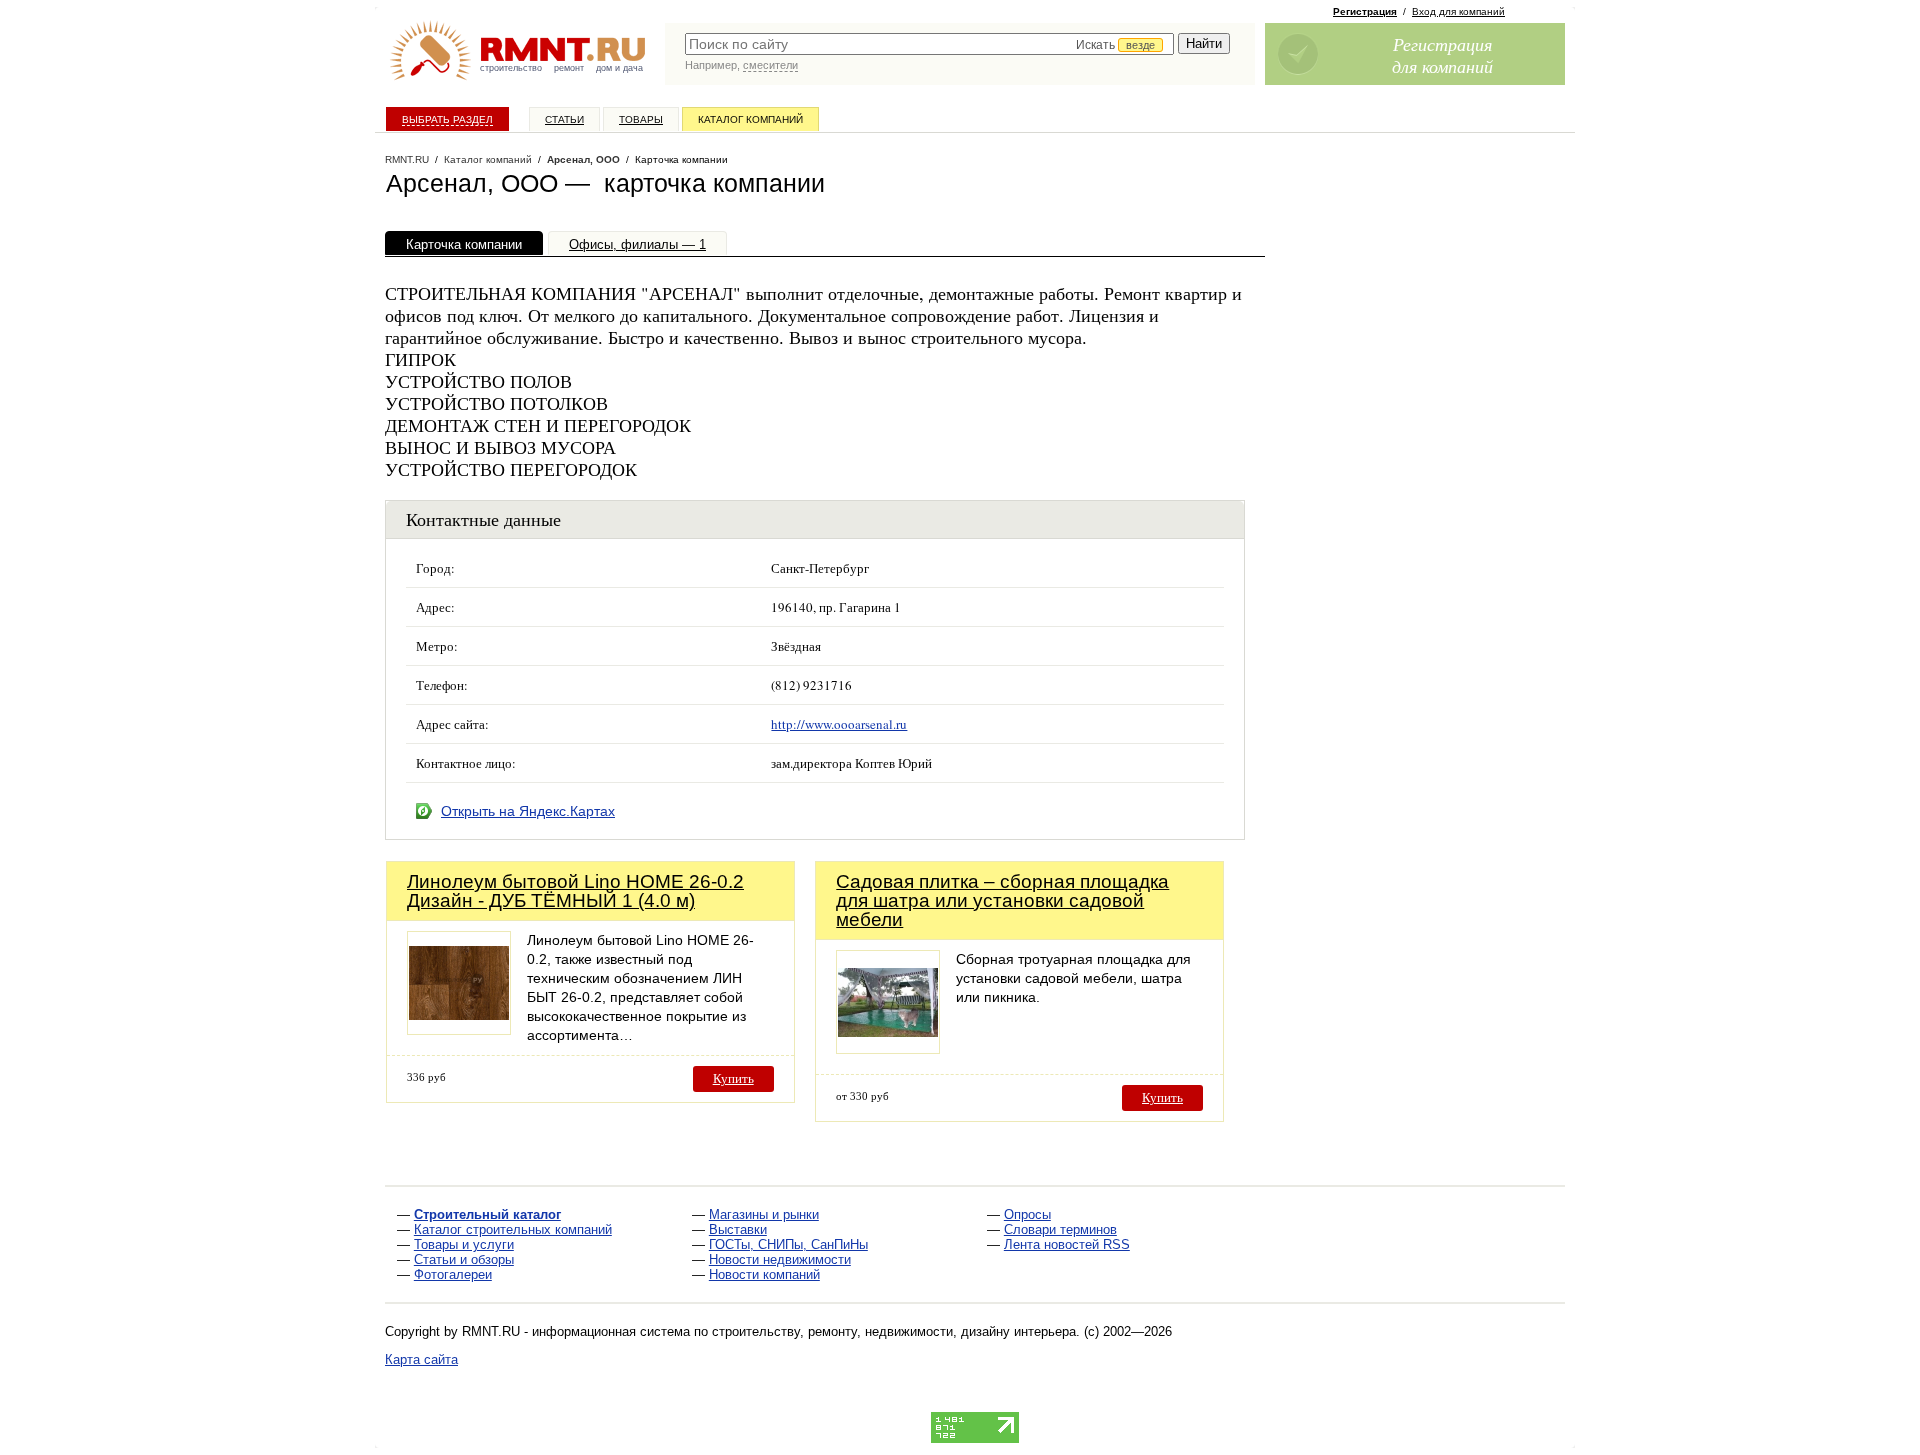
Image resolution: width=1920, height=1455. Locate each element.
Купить (733, 1078)
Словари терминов (1060, 1229)
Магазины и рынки (764, 1214)
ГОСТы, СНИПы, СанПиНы (788, 1244)
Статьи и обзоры (464, 1259)
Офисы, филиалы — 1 (637, 244)
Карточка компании (464, 244)
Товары (641, 119)
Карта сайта (421, 1359)
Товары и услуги (464, 1244)
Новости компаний (764, 1274)
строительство (511, 68)
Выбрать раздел (447, 119)
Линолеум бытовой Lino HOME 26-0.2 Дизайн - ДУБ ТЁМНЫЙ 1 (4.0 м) (575, 891)
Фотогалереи (453, 1274)
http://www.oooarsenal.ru (839, 724)
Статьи (564, 119)
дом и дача (619, 68)
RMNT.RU (407, 159)
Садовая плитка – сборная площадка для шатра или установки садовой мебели (1002, 900)
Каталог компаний (750, 119)
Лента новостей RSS (1067, 1244)
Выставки (738, 1229)
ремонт (569, 68)
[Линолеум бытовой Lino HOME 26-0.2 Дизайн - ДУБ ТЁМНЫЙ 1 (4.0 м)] (459, 1029)
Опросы (1027, 1214)
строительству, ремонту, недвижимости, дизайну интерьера (894, 1331)
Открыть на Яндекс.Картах (528, 811)
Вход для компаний (1458, 11)
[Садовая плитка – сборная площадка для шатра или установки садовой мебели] (888, 1048)
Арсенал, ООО (583, 159)
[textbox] (929, 44)
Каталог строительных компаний (513, 1229)
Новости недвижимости (780, 1259)
